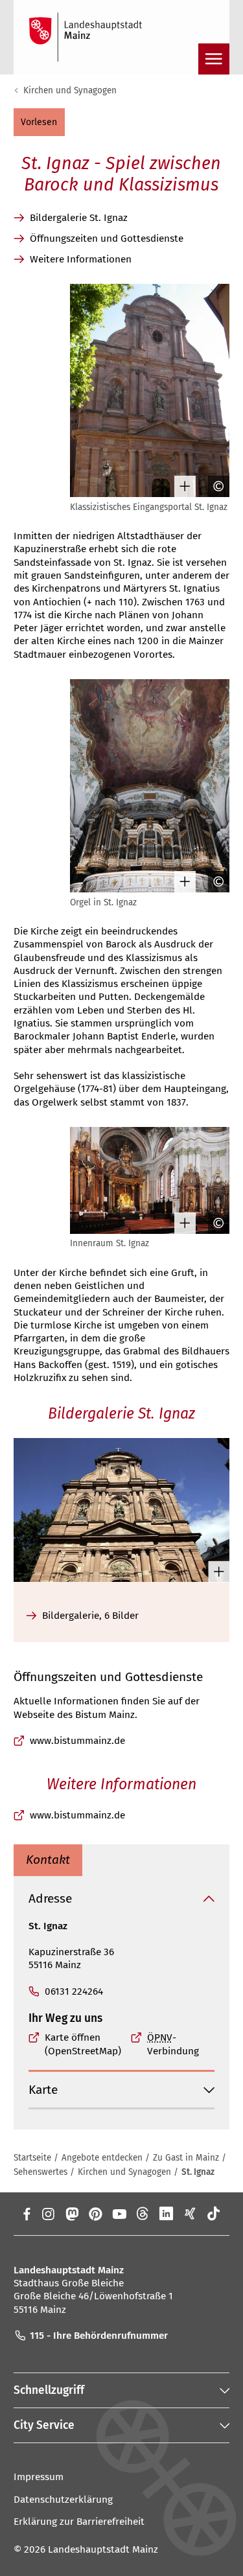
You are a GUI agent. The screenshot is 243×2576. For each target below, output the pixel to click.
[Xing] (190, 2214)
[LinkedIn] (166, 2214)
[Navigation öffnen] (214, 59)
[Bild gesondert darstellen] (180, 486)
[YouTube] (119, 2214)
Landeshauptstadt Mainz (103, 2549)
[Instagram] (48, 2214)
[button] (39, 122)
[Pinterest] (96, 2214)
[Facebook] (27, 2214)
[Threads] (143, 2214)
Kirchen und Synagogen (70, 90)
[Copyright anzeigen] (214, 486)
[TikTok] (214, 2214)
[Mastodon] (72, 2214)
